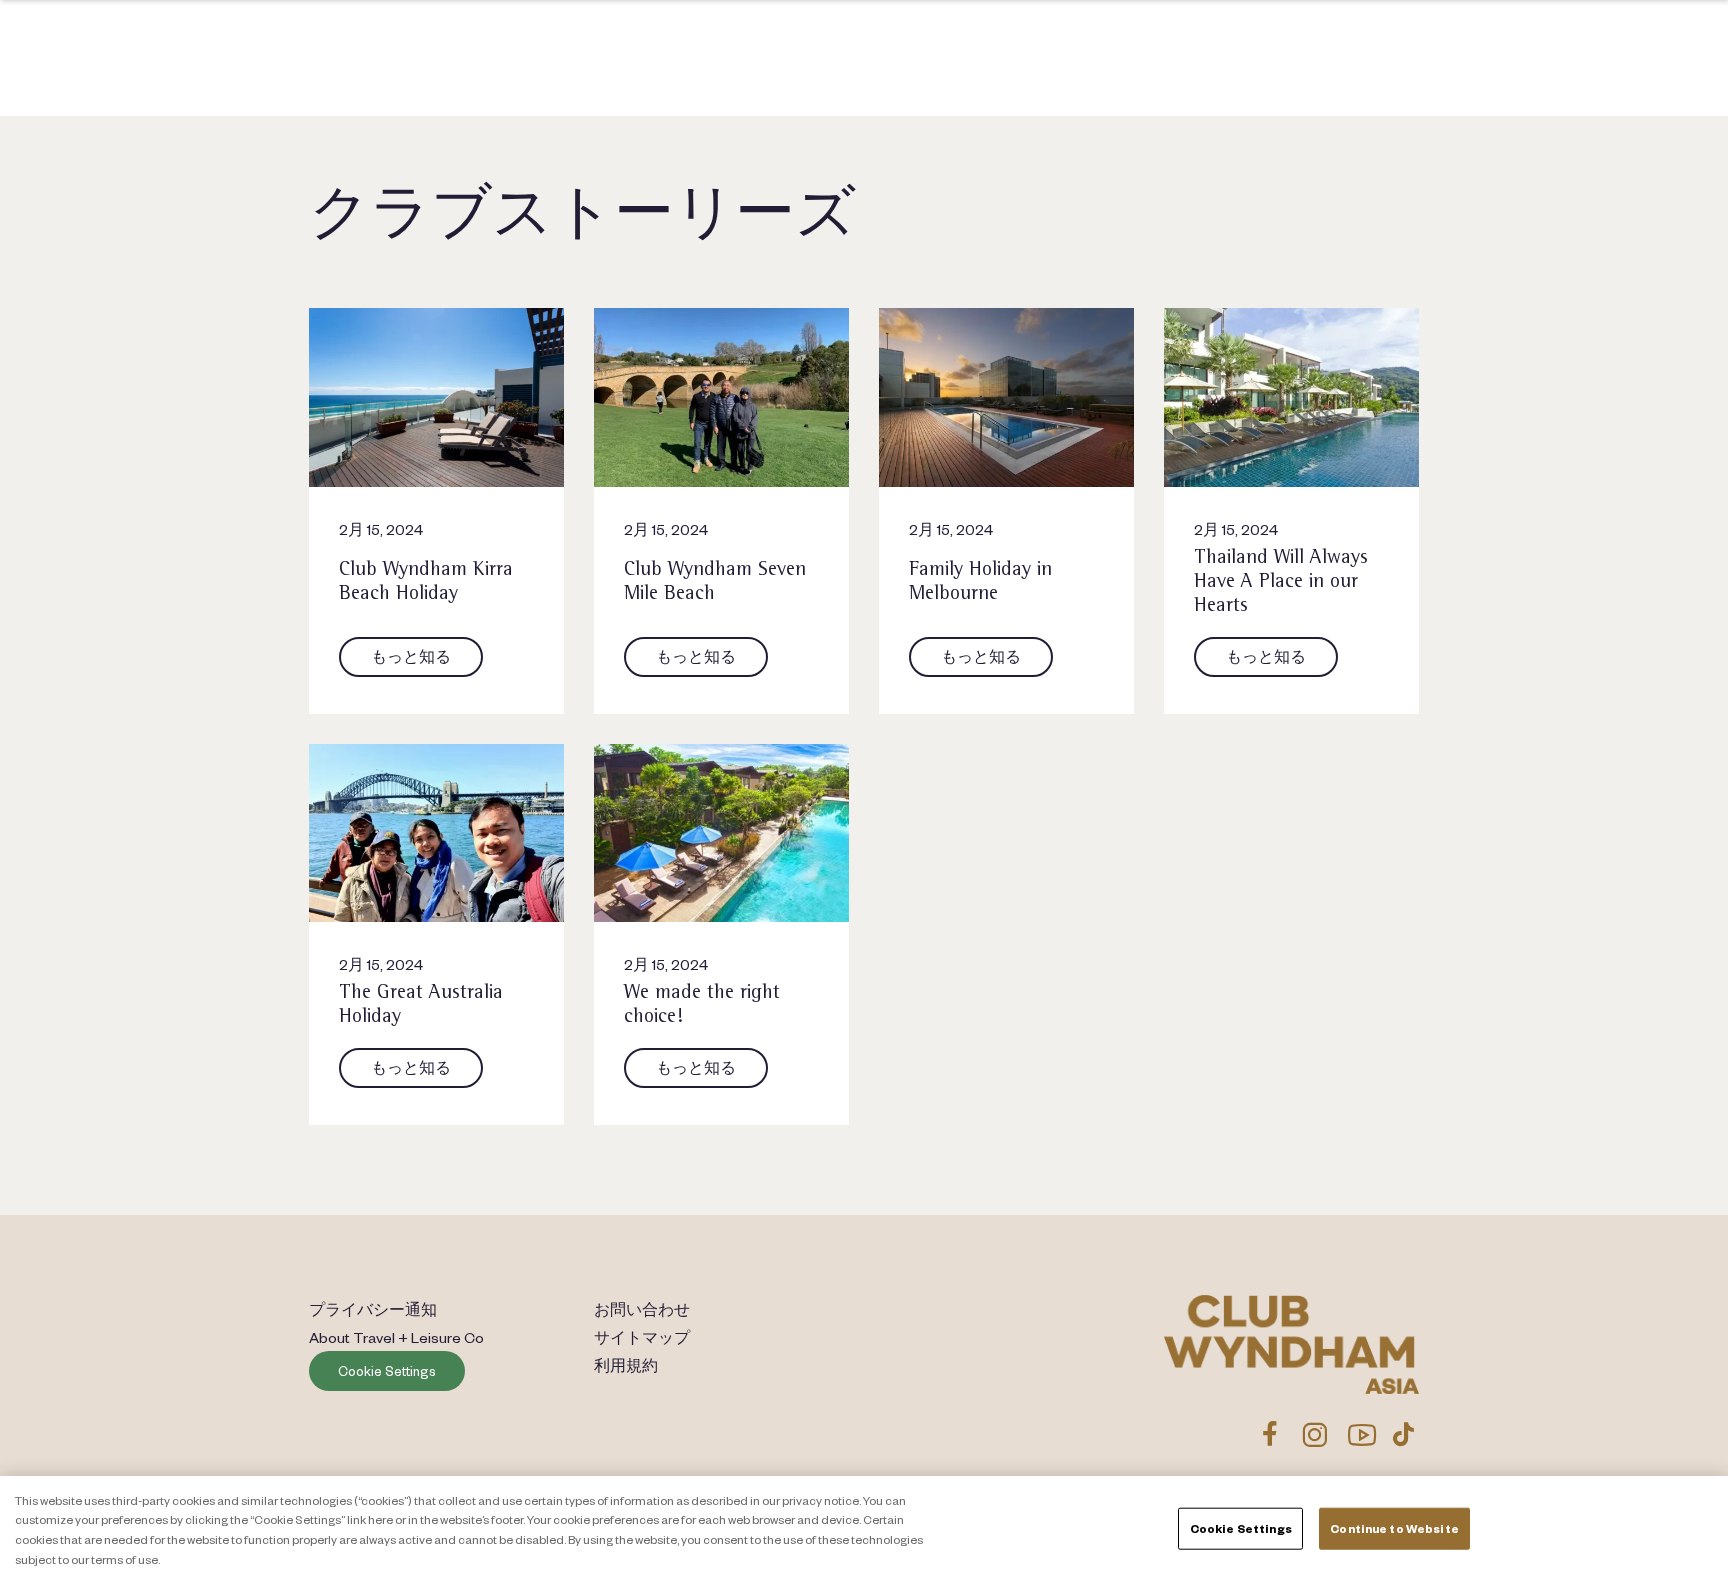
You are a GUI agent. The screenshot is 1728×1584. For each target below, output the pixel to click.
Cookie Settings (387, 1371)
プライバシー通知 (373, 1309)
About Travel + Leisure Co (396, 1337)
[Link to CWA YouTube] (1362, 1434)
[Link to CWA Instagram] (1314, 1434)
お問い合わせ (642, 1309)
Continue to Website (1394, 1528)
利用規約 (626, 1365)
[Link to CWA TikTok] (1403, 1434)
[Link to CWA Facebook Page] (1270, 1434)
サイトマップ (642, 1337)
